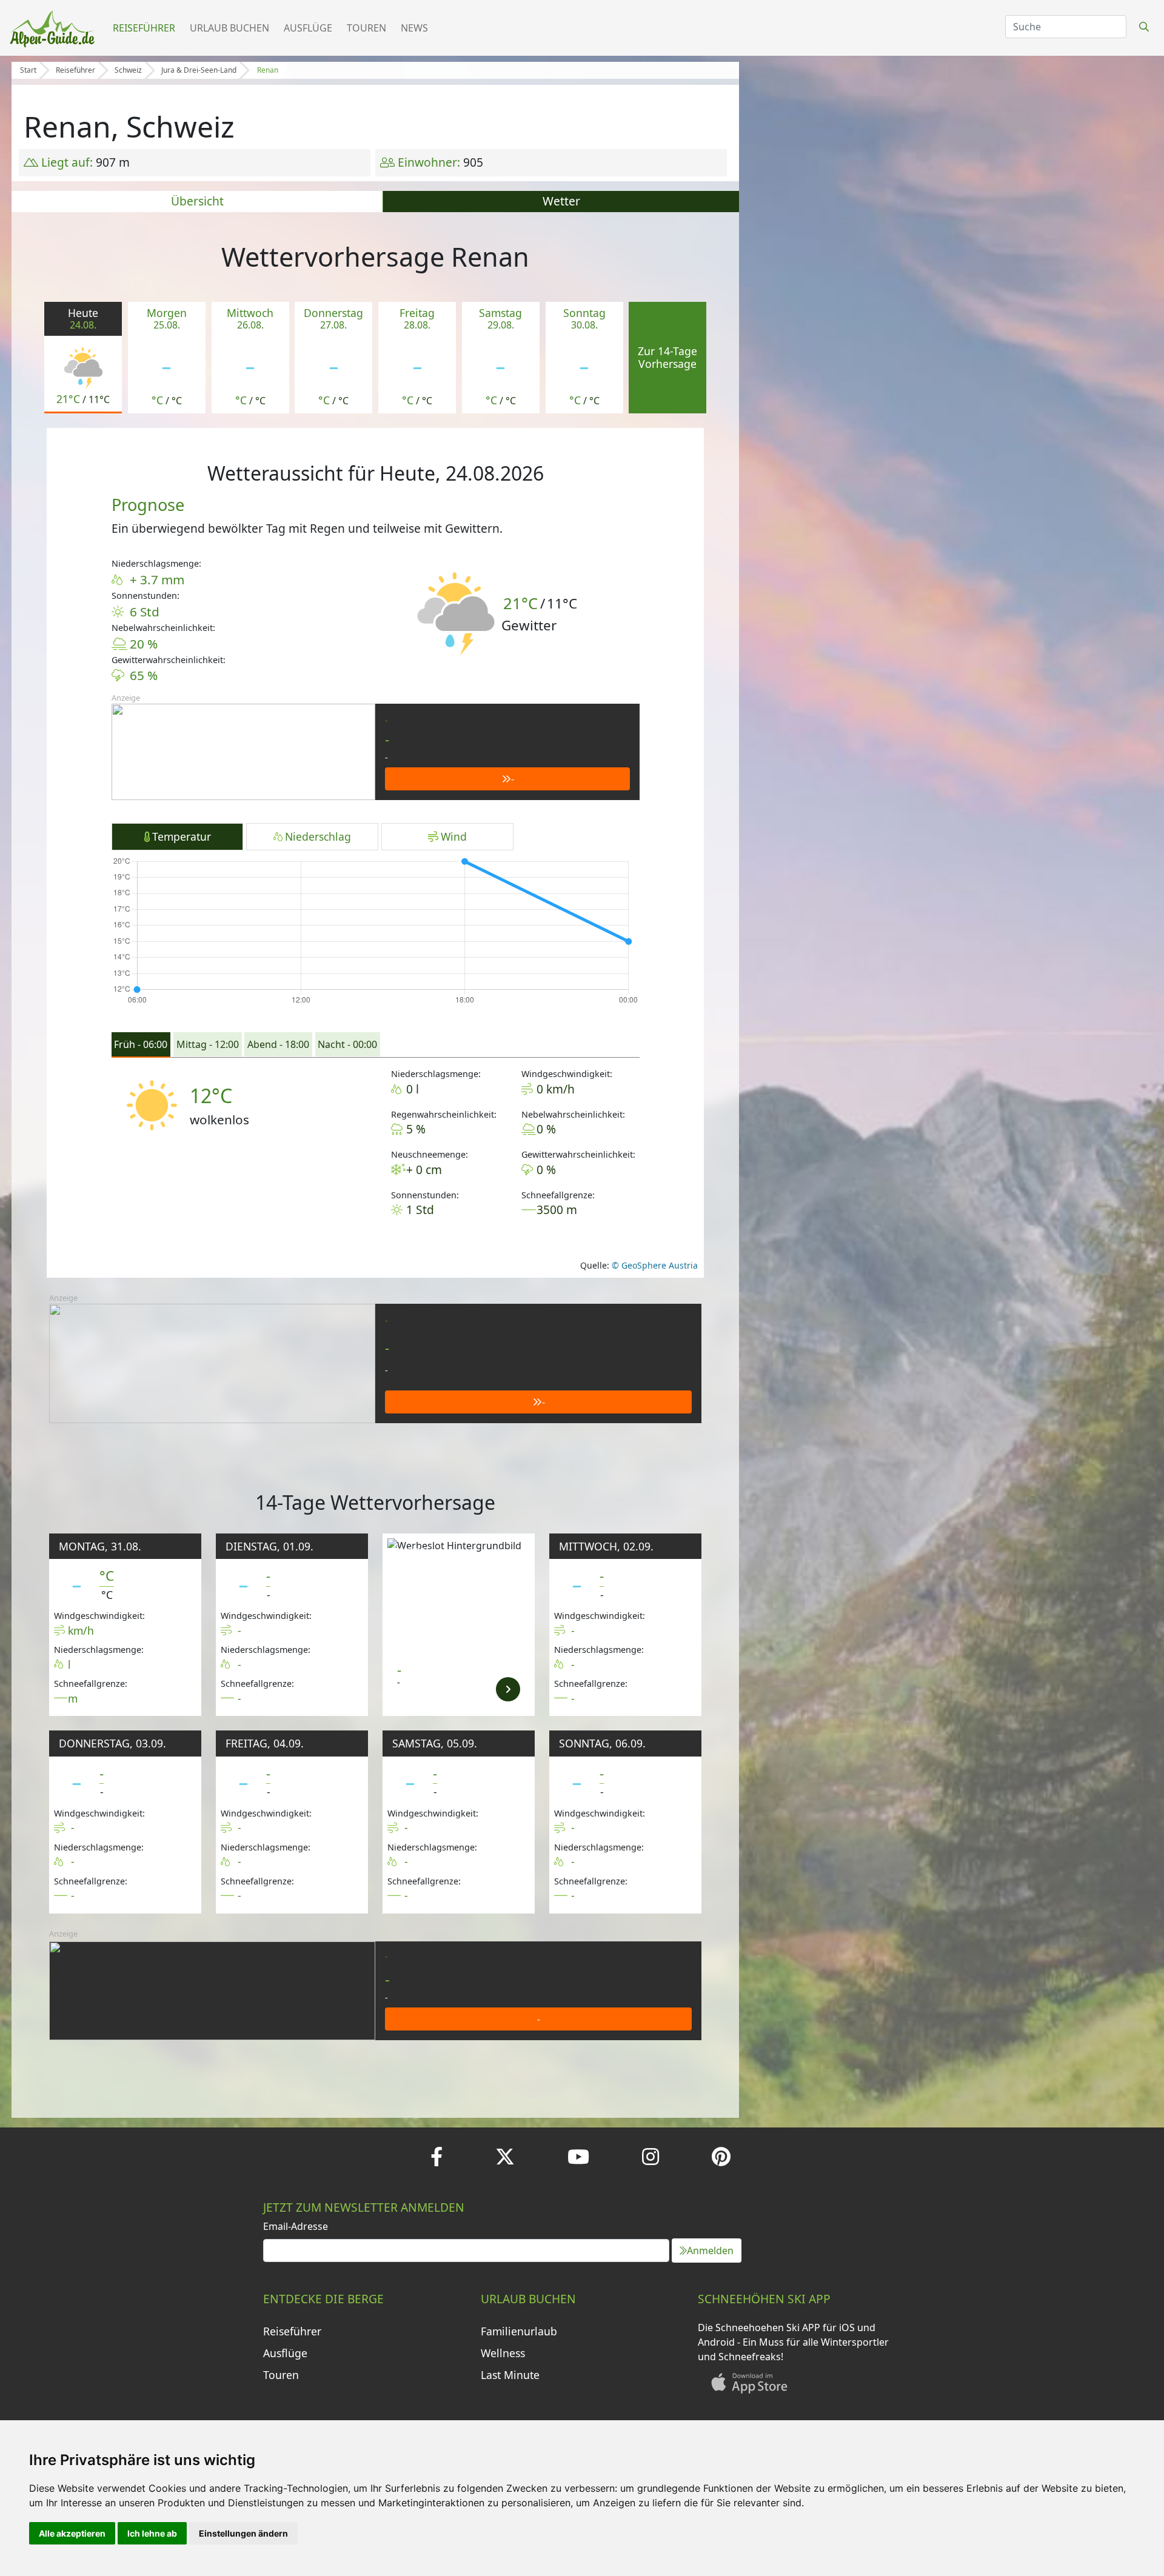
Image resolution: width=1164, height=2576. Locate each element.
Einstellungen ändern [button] (243, 2533)
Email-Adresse (296, 2226)
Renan (268, 70)
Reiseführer (144, 28)
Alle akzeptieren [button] (72, 2533)
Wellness (503, 2353)
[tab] (141, 1045)
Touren (366, 28)
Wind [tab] (454, 836)
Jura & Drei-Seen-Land (199, 70)
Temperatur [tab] (182, 836)
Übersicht (197, 201)
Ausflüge (308, 28)
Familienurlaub (519, 2331)
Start (28, 70)
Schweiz (128, 70)
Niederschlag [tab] (318, 836)
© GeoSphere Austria (654, 1265)
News (414, 28)
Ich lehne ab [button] (152, 2533)
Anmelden (710, 2251)
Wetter (561, 201)
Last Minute (510, 2375)
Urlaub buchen (229, 28)
